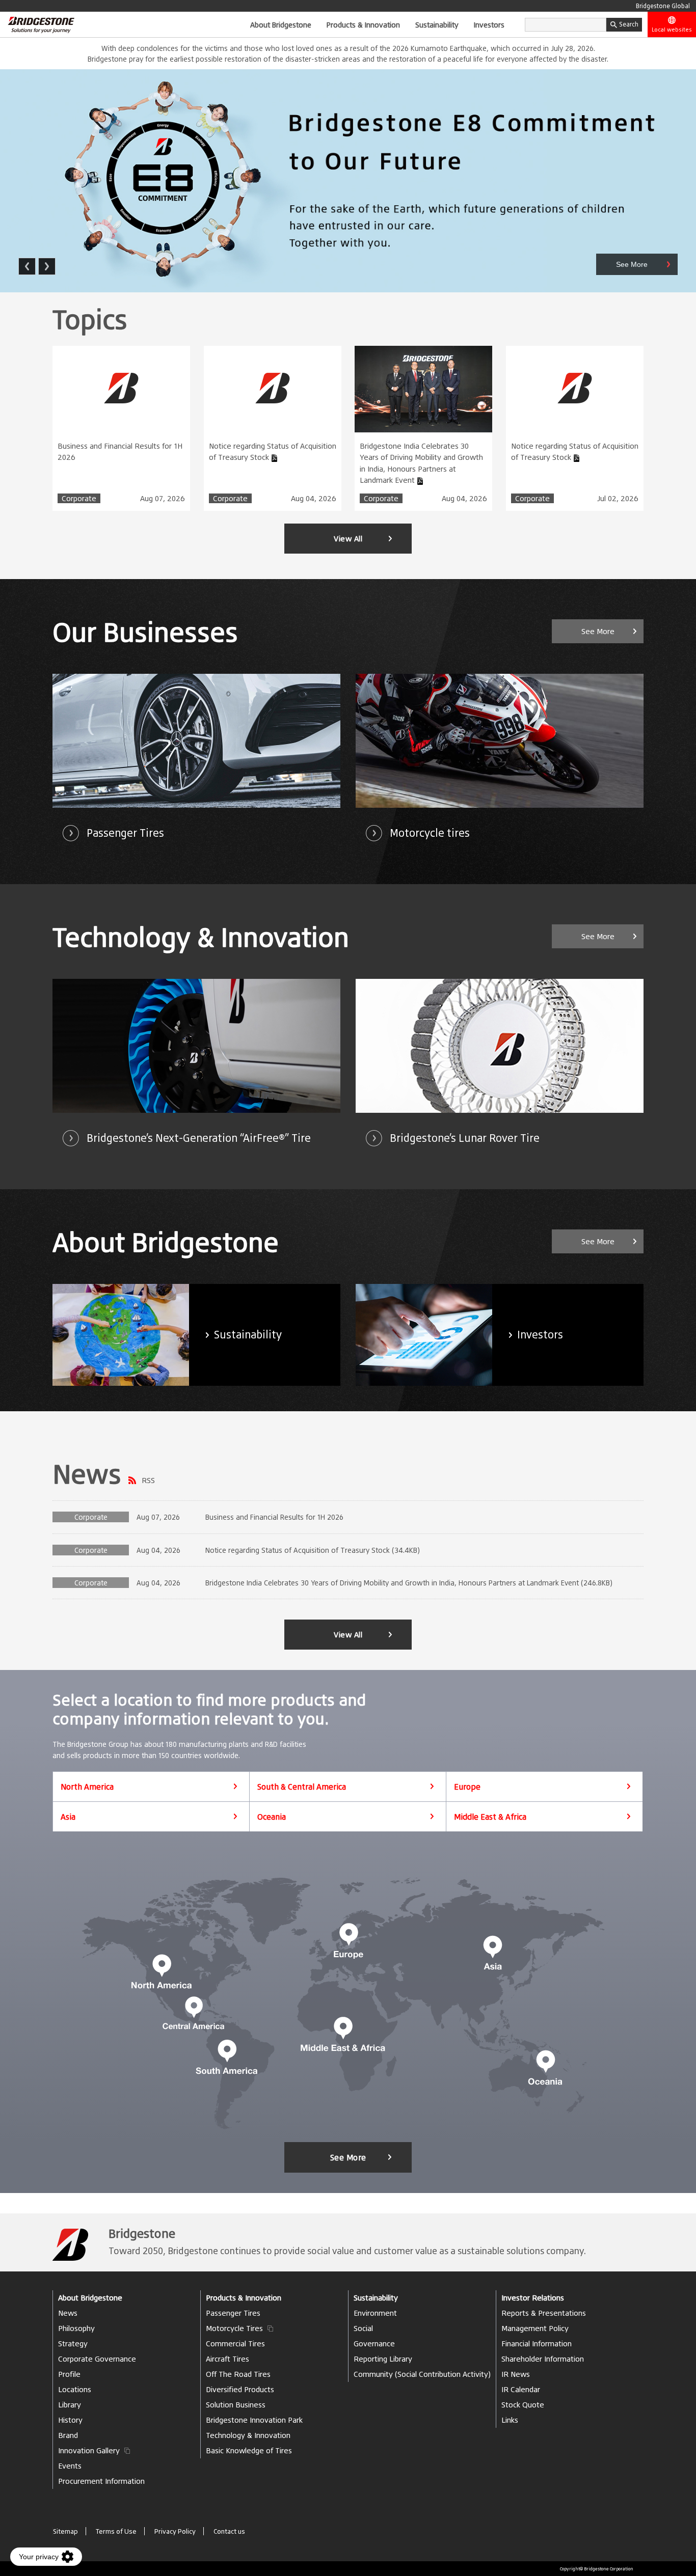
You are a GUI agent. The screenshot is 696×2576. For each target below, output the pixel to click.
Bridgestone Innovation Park (254, 2420)
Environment (375, 2313)
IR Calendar (521, 2389)
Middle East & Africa (490, 1817)
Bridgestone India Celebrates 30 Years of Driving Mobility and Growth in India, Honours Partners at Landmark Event (421, 463)
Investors (489, 24)
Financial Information (537, 2344)
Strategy (73, 2344)
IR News (516, 2374)
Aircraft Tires (227, 2359)
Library (70, 2405)
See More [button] (598, 631)
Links (510, 2420)
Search (629, 24)
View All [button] (348, 539)
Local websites (672, 30)
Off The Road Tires (238, 2374)
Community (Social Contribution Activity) (422, 2374)
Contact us (229, 2531)
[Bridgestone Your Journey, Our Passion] (37, 24)
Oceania (272, 1817)
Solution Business (236, 2405)
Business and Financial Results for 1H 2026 (120, 452)
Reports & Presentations (544, 2313)
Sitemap (65, 2531)
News (87, 1473)
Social (363, 2328)
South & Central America (302, 1787)
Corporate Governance (97, 2359)
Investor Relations (533, 2298)
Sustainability (437, 24)
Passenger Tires (233, 2313)
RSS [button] (148, 1480)
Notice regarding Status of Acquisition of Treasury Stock (273, 452)
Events (70, 2466)
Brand (68, 2435)
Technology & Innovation (248, 2435)
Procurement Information (101, 2481)
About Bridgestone (281, 24)
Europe (467, 1787)
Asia (68, 1817)
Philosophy (76, 2328)
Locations (75, 2389)
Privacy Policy (175, 2531)
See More (348, 2157)
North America (87, 1787)
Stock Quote (523, 2405)
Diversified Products (240, 2389)
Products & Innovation (363, 24)
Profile (69, 2374)
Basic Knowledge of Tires (249, 2450)
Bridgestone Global (663, 6)
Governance (374, 2344)
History (70, 2420)
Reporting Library (383, 2359)
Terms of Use (116, 2531)
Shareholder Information (543, 2359)
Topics (90, 319)
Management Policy (535, 2328)
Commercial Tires (235, 2344)
